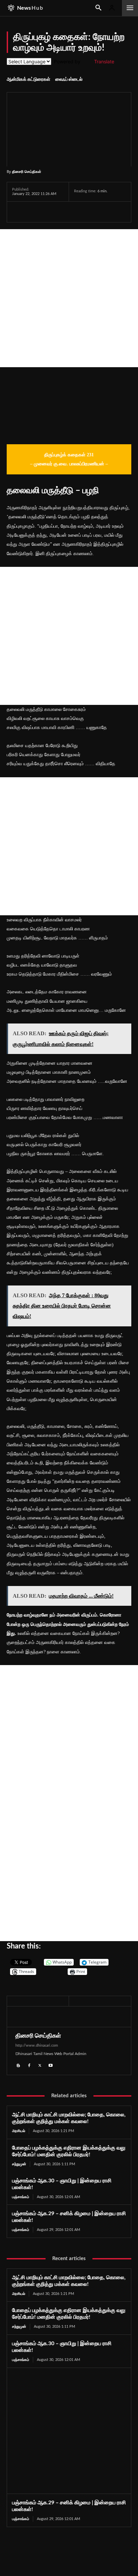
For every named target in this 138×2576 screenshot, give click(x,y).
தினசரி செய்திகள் (27, 171)
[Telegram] (65, 212)
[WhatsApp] (50, 212)
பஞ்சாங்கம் (21, 2197)
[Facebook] (19, 212)
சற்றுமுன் (19, 2164)
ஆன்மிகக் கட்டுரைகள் (28, 79)
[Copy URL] (97, 212)
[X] (34, 212)
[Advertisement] (69, 298)
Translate (104, 61)
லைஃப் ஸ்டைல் (69, 79)
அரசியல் (19, 2131)
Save (84, 213)
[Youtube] (51, 2064)
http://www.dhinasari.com (37, 2045)
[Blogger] (18, 2064)
